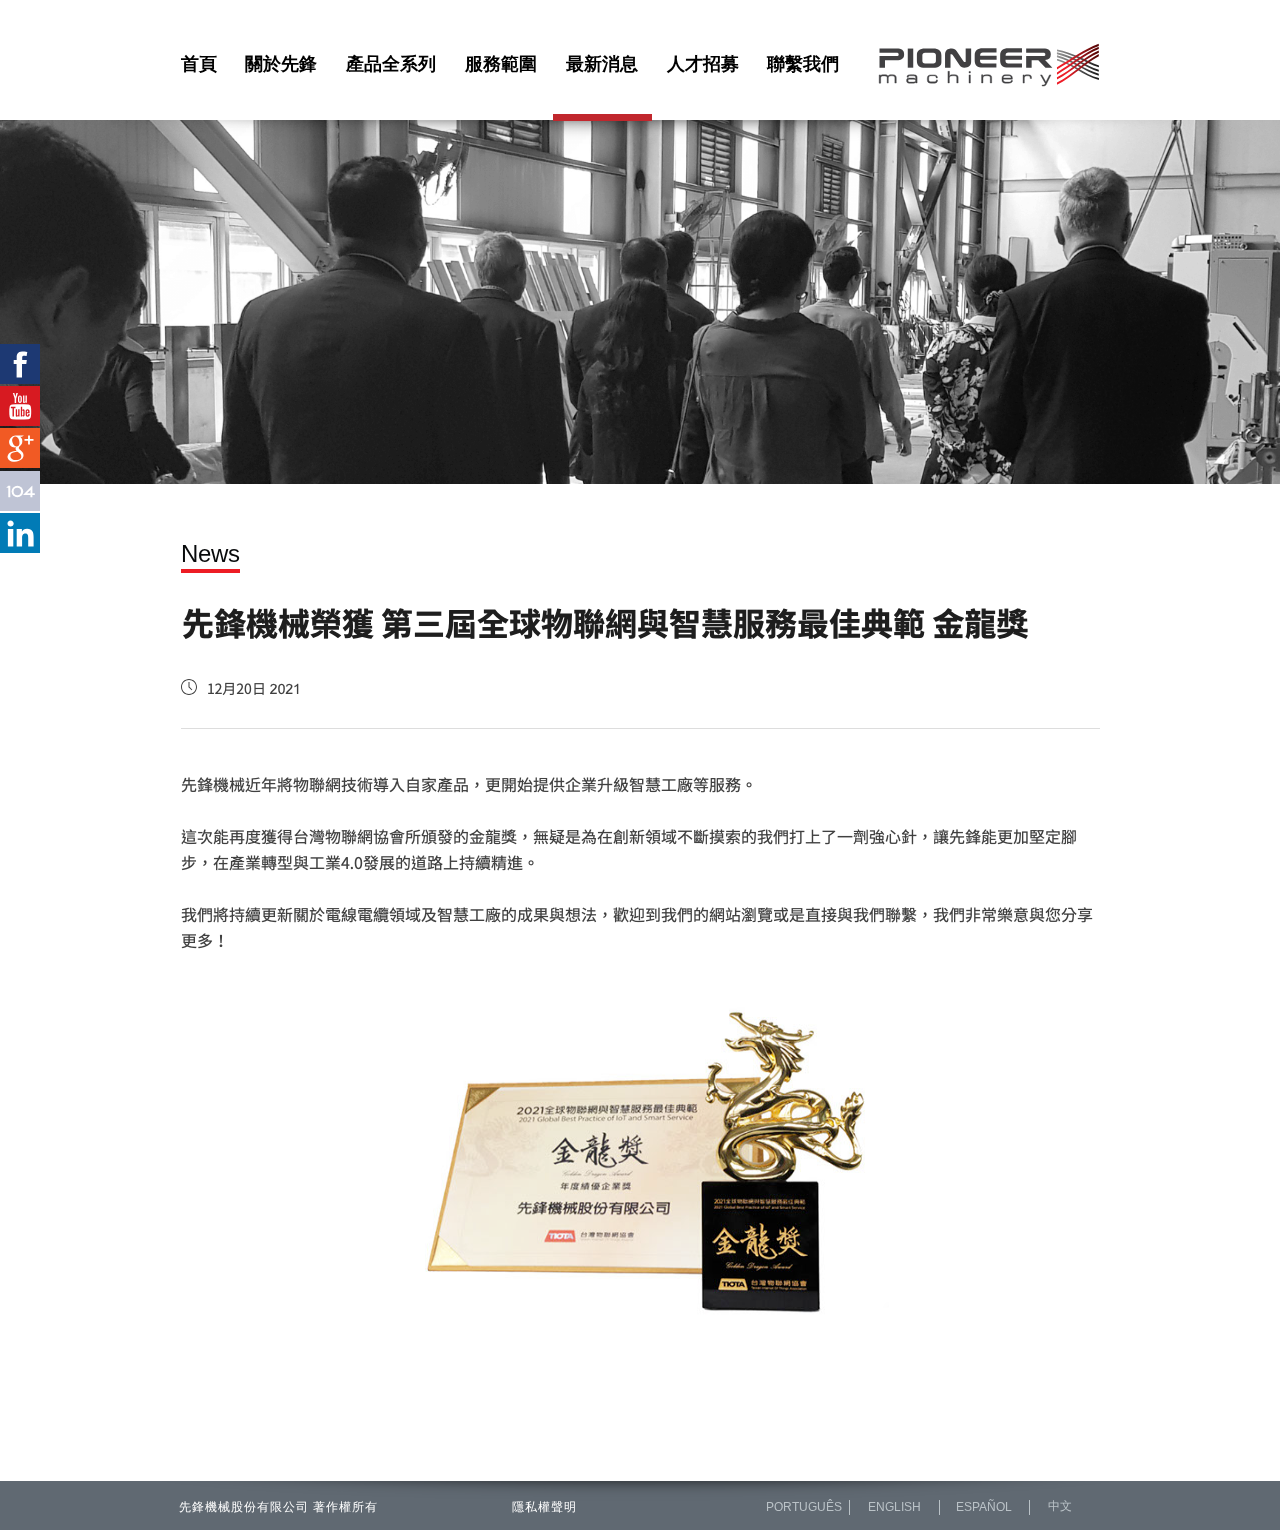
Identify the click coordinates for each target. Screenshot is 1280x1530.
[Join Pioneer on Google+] (20, 448)
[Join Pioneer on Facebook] (20, 364)
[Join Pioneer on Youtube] (20, 406)
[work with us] (20, 491)
